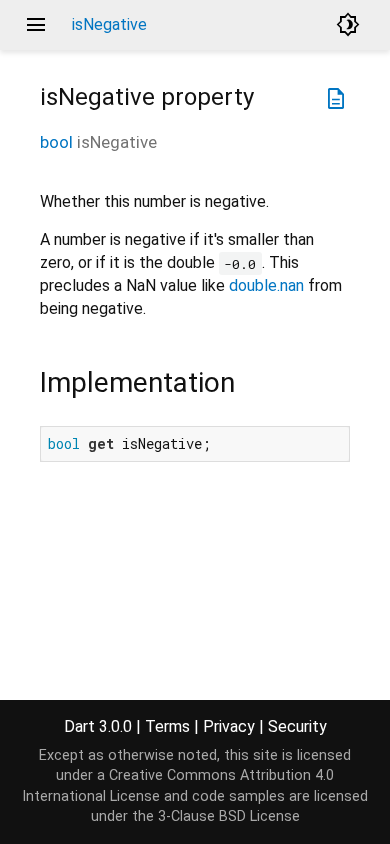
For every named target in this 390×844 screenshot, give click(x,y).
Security (297, 726)
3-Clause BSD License (229, 816)
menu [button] (36, 25)
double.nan (266, 285)
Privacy (229, 726)
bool (56, 142)
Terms (167, 726)
